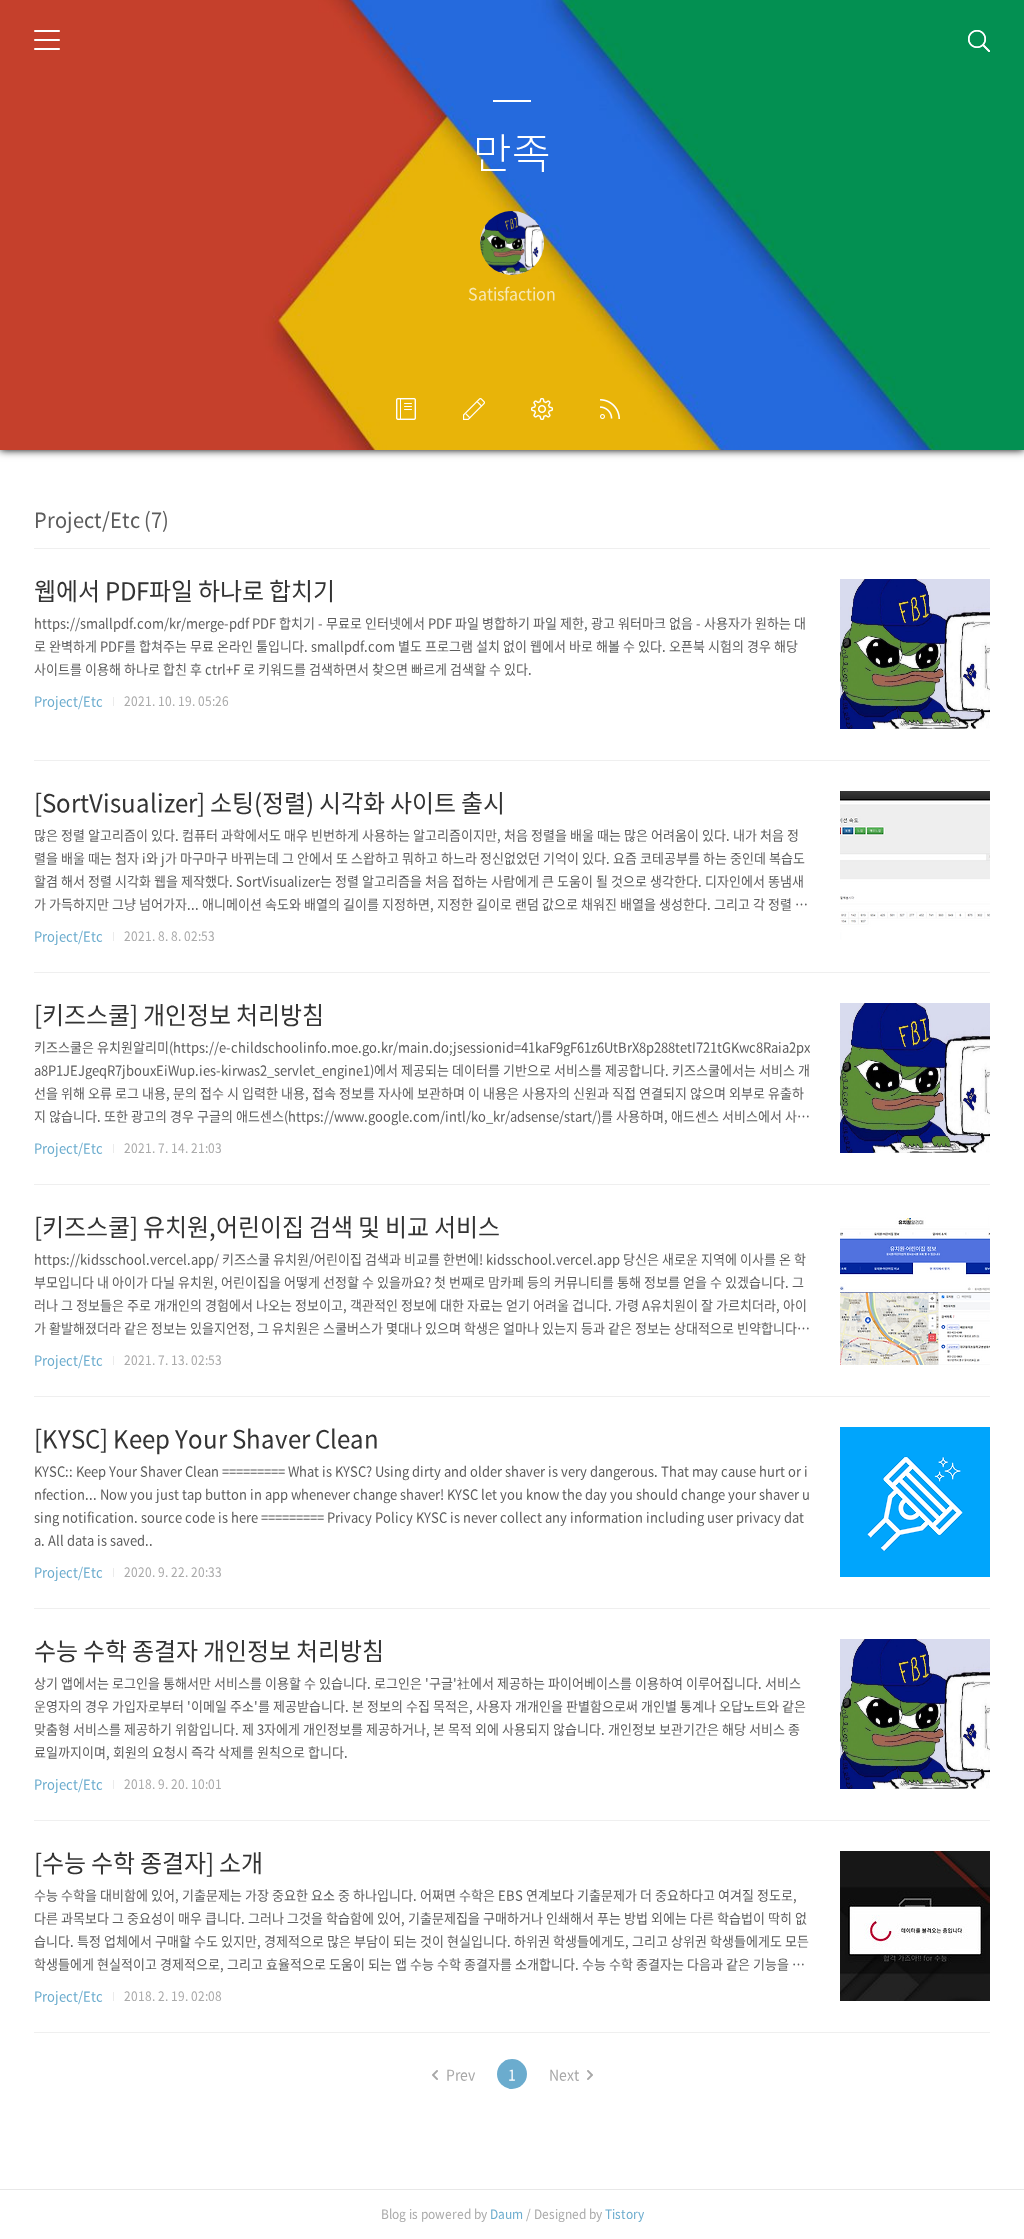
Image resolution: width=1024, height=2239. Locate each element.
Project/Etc (68, 700)
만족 (512, 151)
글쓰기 (478, 409)
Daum (506, 2214)
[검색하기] (979, 40)
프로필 (410, 409)
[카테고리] (47, 40)
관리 (546, 409)
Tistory (624, 2214)
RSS (614, 409)
